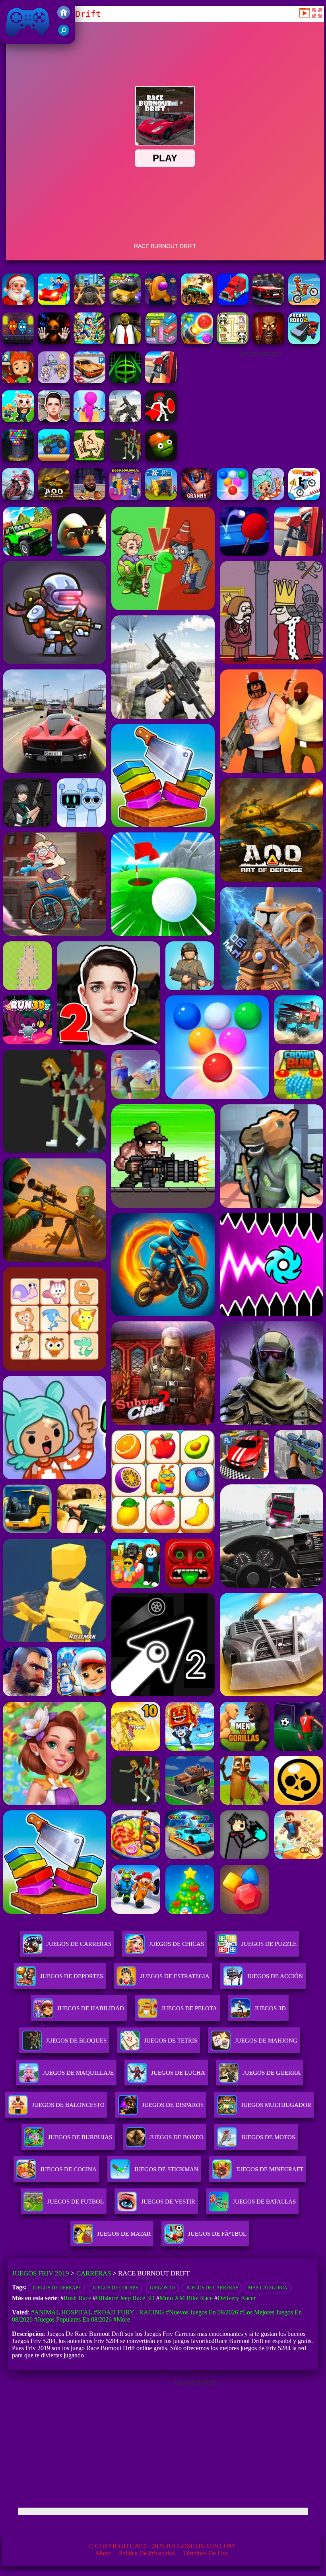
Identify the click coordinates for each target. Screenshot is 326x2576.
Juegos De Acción (275, 1976)
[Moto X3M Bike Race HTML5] (304, 303)
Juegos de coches (115, 2288)
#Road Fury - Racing (129, 2312)
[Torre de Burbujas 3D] (18, 459)
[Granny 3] (197, 498)
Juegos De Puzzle (269, 1944)
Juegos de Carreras (212, 2288)
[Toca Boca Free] (268, 498)
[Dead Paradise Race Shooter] (197, 303)
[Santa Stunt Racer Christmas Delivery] (18, 303)
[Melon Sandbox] (161, 459)
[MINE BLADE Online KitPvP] (89, 342)
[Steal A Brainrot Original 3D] (125, 498)
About (103, 2553)
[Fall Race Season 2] (161, 303)
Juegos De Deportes (72, 1976)
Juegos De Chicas (176, 1944)
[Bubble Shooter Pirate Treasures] (197, 342)
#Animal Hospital (62, 2312)
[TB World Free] (54, 381)
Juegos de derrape (57, 2288)
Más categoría (268, 2288)
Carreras (94, 2273)
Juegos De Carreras (79, 1944)
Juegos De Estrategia (175, 1976)
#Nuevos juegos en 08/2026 (202, 2312)
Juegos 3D (162, 2288)
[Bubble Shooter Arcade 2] (233, 498)
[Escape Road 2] (304, 342)
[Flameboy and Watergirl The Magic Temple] (18, 342)
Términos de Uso (205, 2553)
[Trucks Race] (233, 303)
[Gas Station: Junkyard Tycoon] (161, 381)
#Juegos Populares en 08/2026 (73, 2319)
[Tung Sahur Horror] (268, 342)
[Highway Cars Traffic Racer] (268, 303)
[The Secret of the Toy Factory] (54, 342)
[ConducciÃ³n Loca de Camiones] (54, 459)
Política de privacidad (147, 2553)
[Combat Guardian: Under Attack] (125, 459)
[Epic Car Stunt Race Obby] (54, 303)
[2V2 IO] (161, 498)
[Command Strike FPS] (125, 420)
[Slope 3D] (125, 381)
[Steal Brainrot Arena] (18, 420)
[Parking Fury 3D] (89, 381)
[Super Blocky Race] (125, 303)
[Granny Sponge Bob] (125, 342)
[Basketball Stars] (89, 498)
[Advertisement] (260, 406)
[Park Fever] (161, 342)
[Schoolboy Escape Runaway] (54, 420)
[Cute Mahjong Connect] (233, 342)
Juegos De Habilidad (91, 2008)
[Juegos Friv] (64, 16)
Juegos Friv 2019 (26, 40)
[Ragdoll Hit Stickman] (161, 420)
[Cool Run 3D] (89, 420)
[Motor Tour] (18, 498)
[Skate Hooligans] (18, 381)
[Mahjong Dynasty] (89, 459)
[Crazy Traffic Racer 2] (89, 303)
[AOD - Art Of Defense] (54, 498)
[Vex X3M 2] (304, 498)
